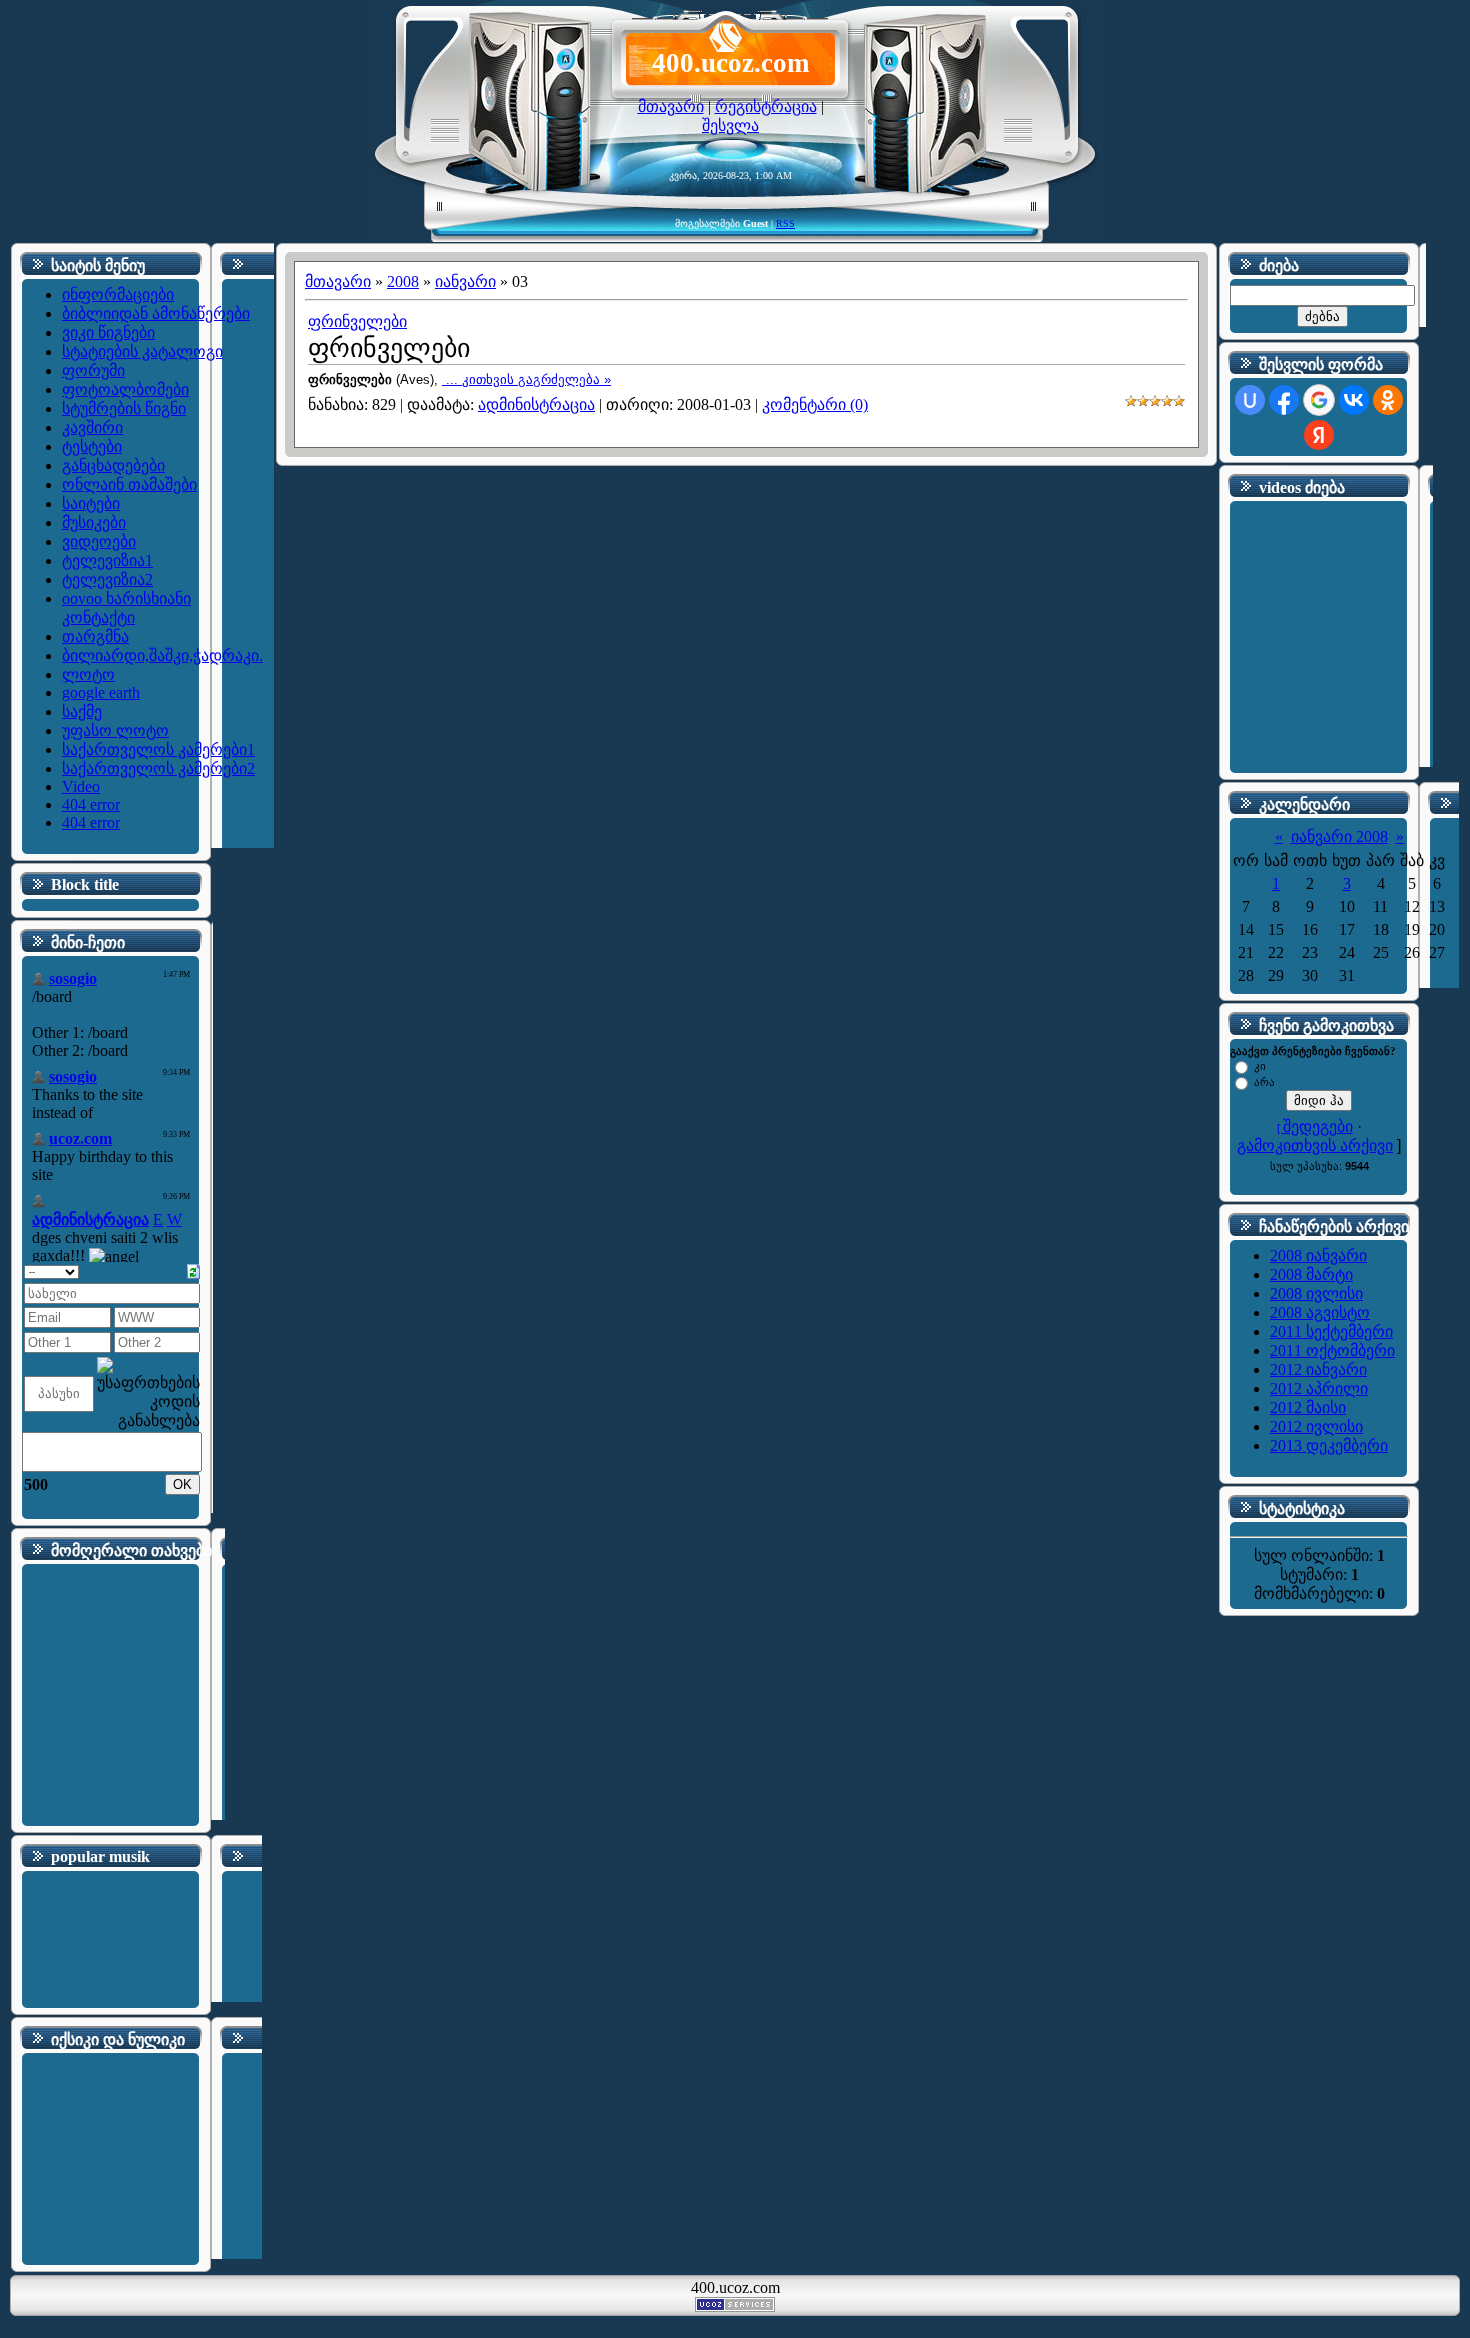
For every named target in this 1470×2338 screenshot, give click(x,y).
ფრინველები (357, 321)
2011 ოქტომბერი (1332, 1350)
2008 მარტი (1311, 1274)
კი (1260, 1066)
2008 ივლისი (1316, 1293)
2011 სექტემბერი (1331, 1331)
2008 (403, 281)
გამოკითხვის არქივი (1315, 1145)
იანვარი (465, 281)
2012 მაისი (1308, 1407)
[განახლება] (193, 1269)
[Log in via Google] (1319, 400)
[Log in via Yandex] (1319, 435)
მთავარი (671, 106)
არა (1264, 1082)
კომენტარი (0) (815, 404)
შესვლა (730, 125)
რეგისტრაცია (766, 106)
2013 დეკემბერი (1329, 1445)
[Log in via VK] (1354, 400)
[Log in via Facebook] (1284, 400)
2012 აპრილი (1319, 1388)
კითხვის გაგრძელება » (536, 379)
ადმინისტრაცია (536, 404)
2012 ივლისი (1316, 1426)
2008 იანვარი (1318, 1255)
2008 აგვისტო (1320, 1312)
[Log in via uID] (1250, 400)
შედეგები (1318, 1126)
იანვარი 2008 (1339, 836)
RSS (785, 223)
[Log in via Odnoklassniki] (1388, 400)
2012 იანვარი (1318, 1369)
